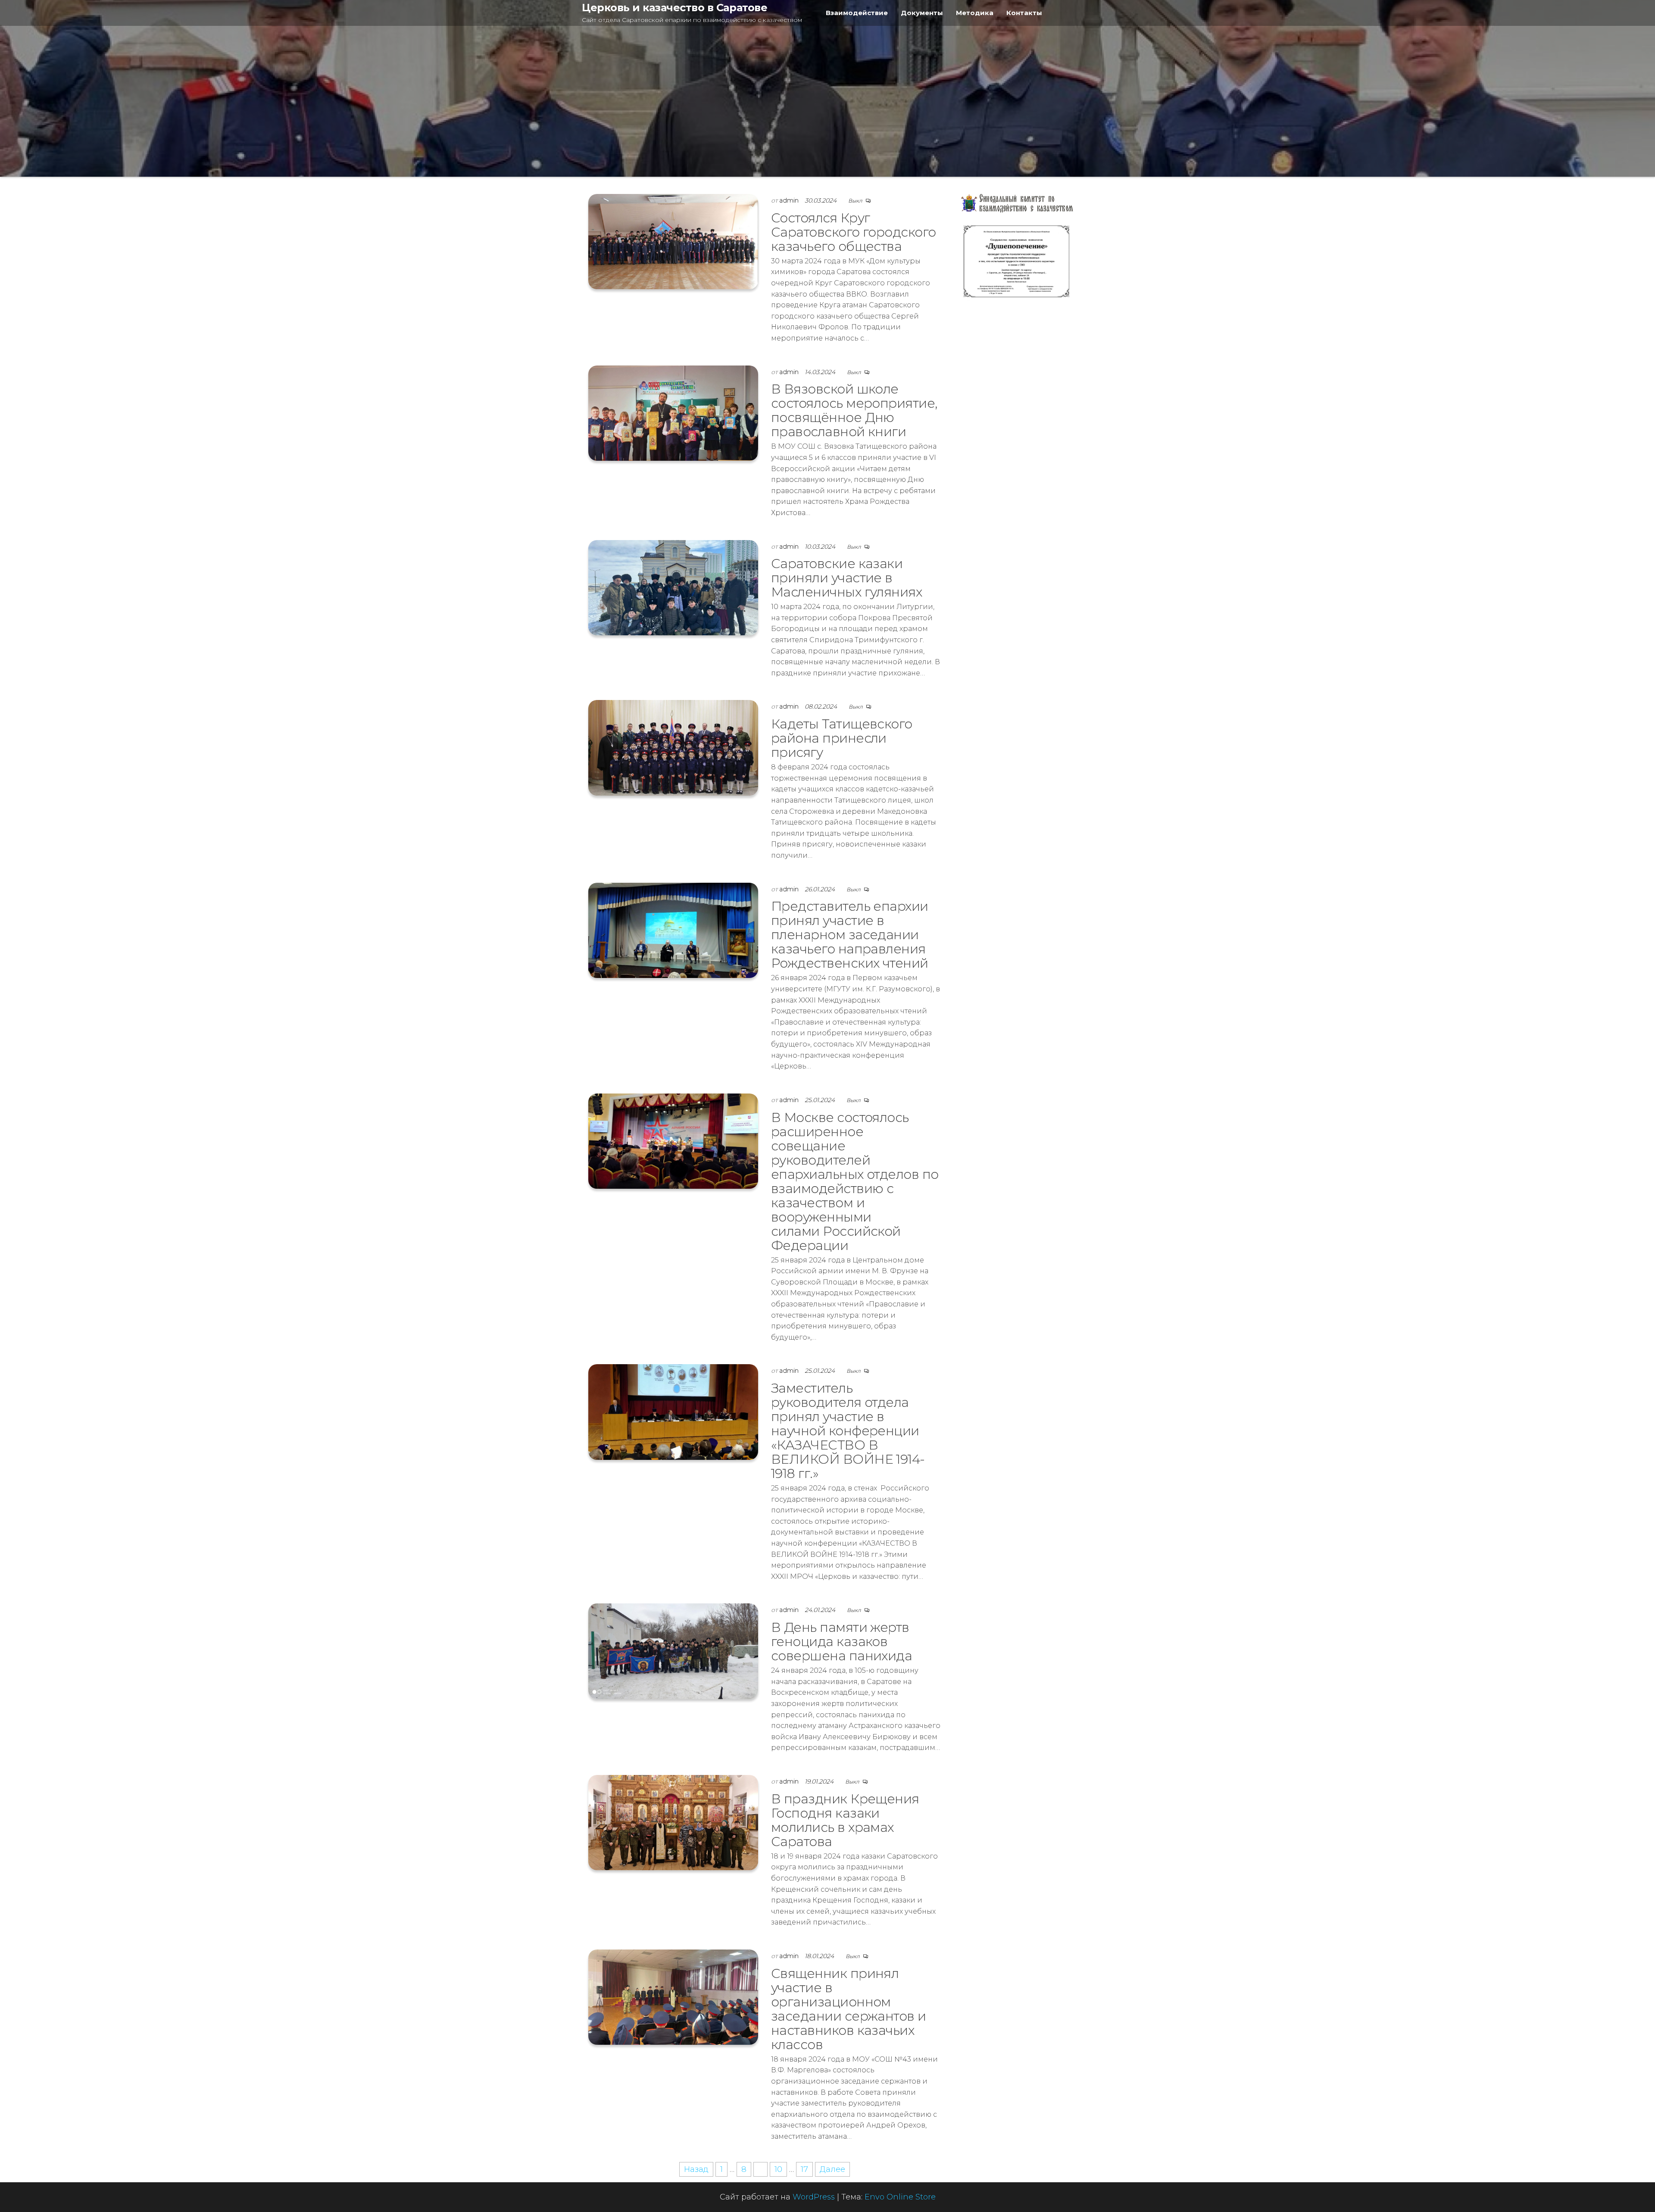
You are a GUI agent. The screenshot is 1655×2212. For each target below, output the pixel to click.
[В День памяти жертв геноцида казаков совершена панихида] (673, 1651)
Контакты (1024, 13)
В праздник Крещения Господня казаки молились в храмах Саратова (845, 1820)
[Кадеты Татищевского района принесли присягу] (673, 747)
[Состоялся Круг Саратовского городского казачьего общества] (673, 241)
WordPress (814, 2197)
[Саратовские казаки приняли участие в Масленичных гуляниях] (673, 587)
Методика (975, 13)
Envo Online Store (900, 2197)
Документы (922, 13)
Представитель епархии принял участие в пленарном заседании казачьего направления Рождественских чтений (850, 935)
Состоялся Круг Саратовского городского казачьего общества (854, 232)
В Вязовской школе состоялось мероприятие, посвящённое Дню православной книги (854, 410)
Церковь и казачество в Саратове (674, 8)
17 (804, 2169)
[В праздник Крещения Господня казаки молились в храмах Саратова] (673, 1822)
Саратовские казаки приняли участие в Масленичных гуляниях (847, 578)
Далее (832, 2169)
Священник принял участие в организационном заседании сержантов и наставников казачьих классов (849, 2009)
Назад (696, 2169)
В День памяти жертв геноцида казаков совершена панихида (842, 1642)
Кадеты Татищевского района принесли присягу (842, 738)
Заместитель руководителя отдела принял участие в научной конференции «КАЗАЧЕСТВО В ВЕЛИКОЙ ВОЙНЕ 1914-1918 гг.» (848, 1431)
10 (778, 2169)
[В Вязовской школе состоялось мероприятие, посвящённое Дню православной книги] (673, 412)
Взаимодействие (857, 13)
